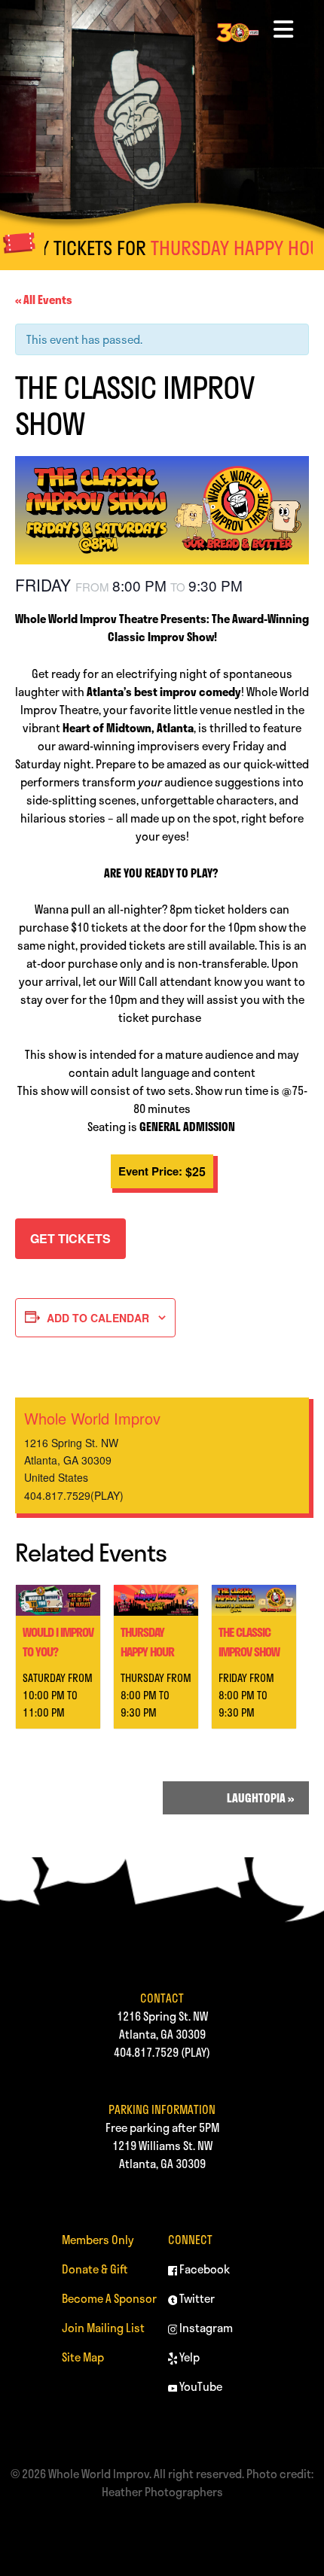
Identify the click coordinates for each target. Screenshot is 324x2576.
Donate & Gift (95, 2269)
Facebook (203, 2269)
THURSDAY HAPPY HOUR (215, 248)
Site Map (83, 2357)
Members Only (98, 2240)
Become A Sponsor (109, 2298)
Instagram (205, 2328)
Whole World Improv (92, 1418)
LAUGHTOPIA (260, 1798)
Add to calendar (98, 1318)
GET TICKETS (70, 1238)
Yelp (188, 2357)
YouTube (200, 2386)
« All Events (44, 300)
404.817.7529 (146, 2052)
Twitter (196, 2298)
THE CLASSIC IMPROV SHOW (249, 1642)
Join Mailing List (103, 2328)
